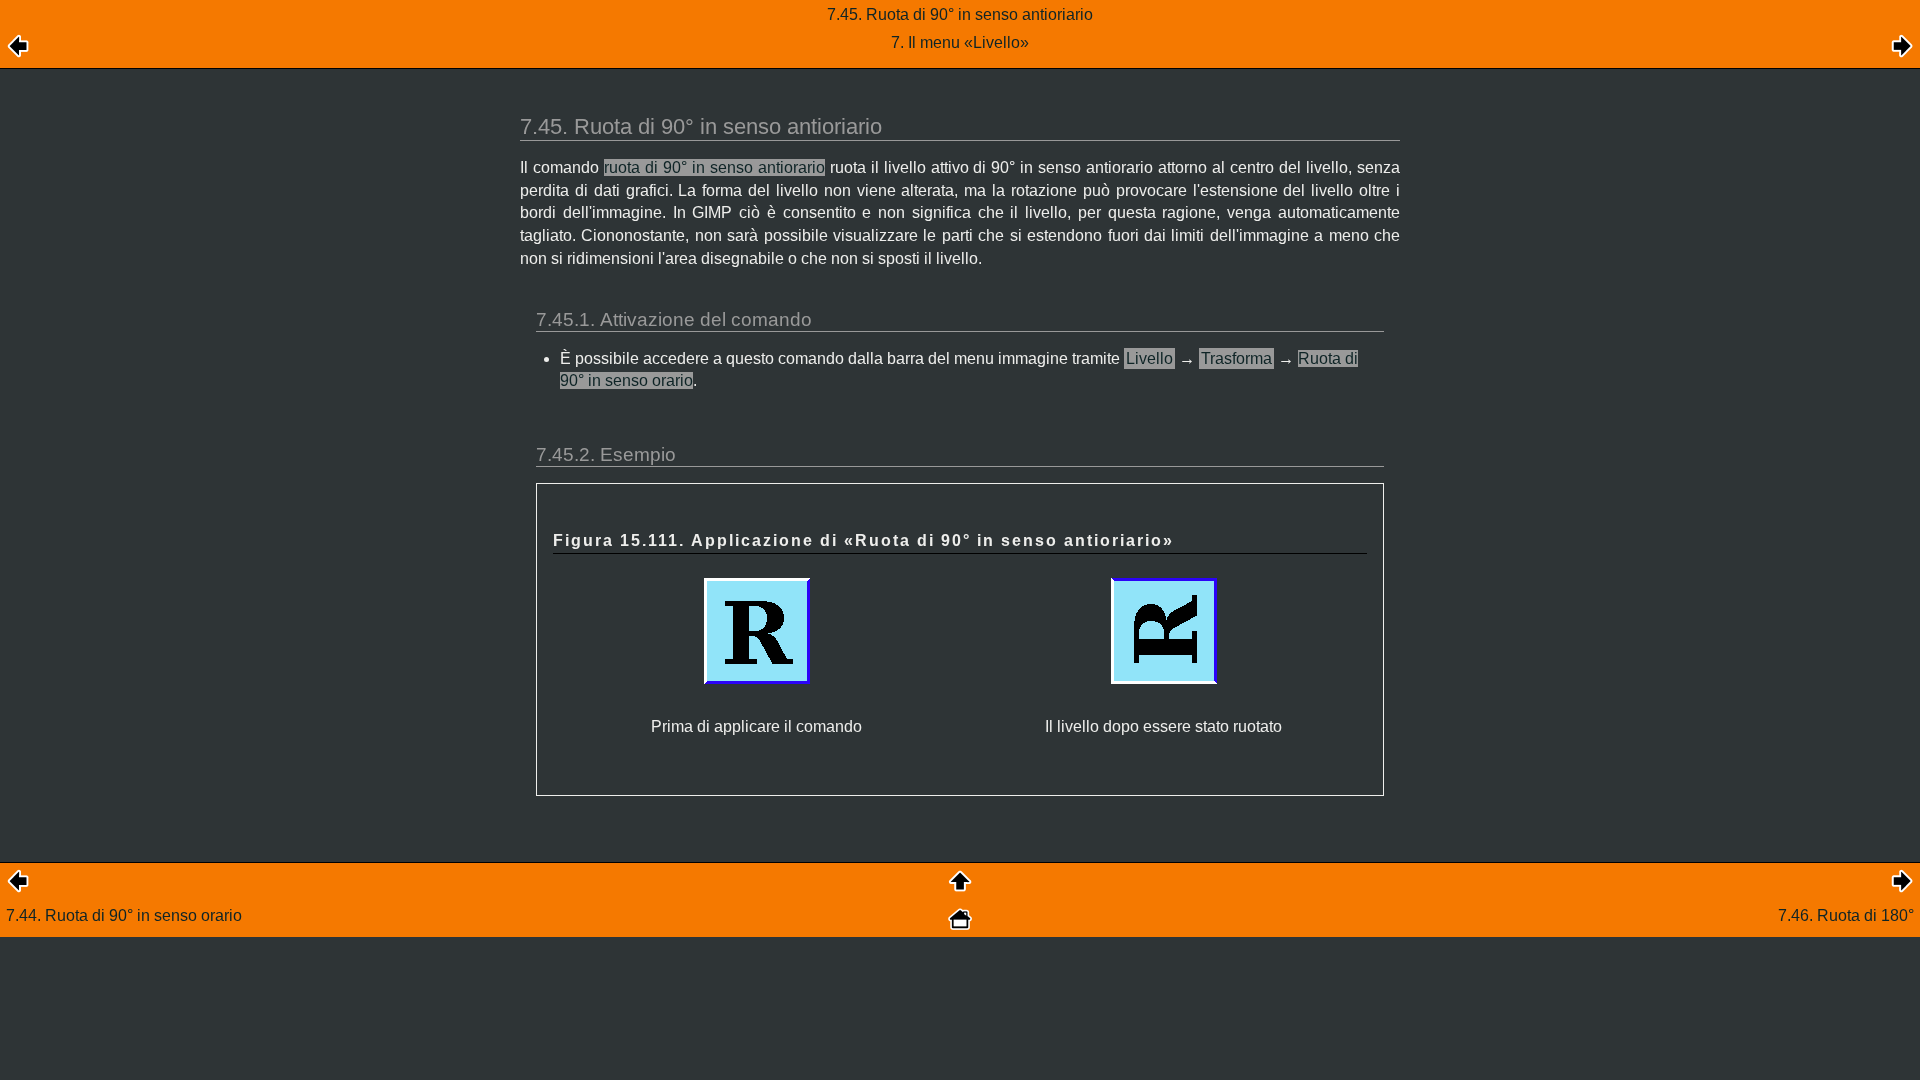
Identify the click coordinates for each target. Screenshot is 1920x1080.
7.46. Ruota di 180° (1846, 915)
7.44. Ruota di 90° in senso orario (124, 915)
